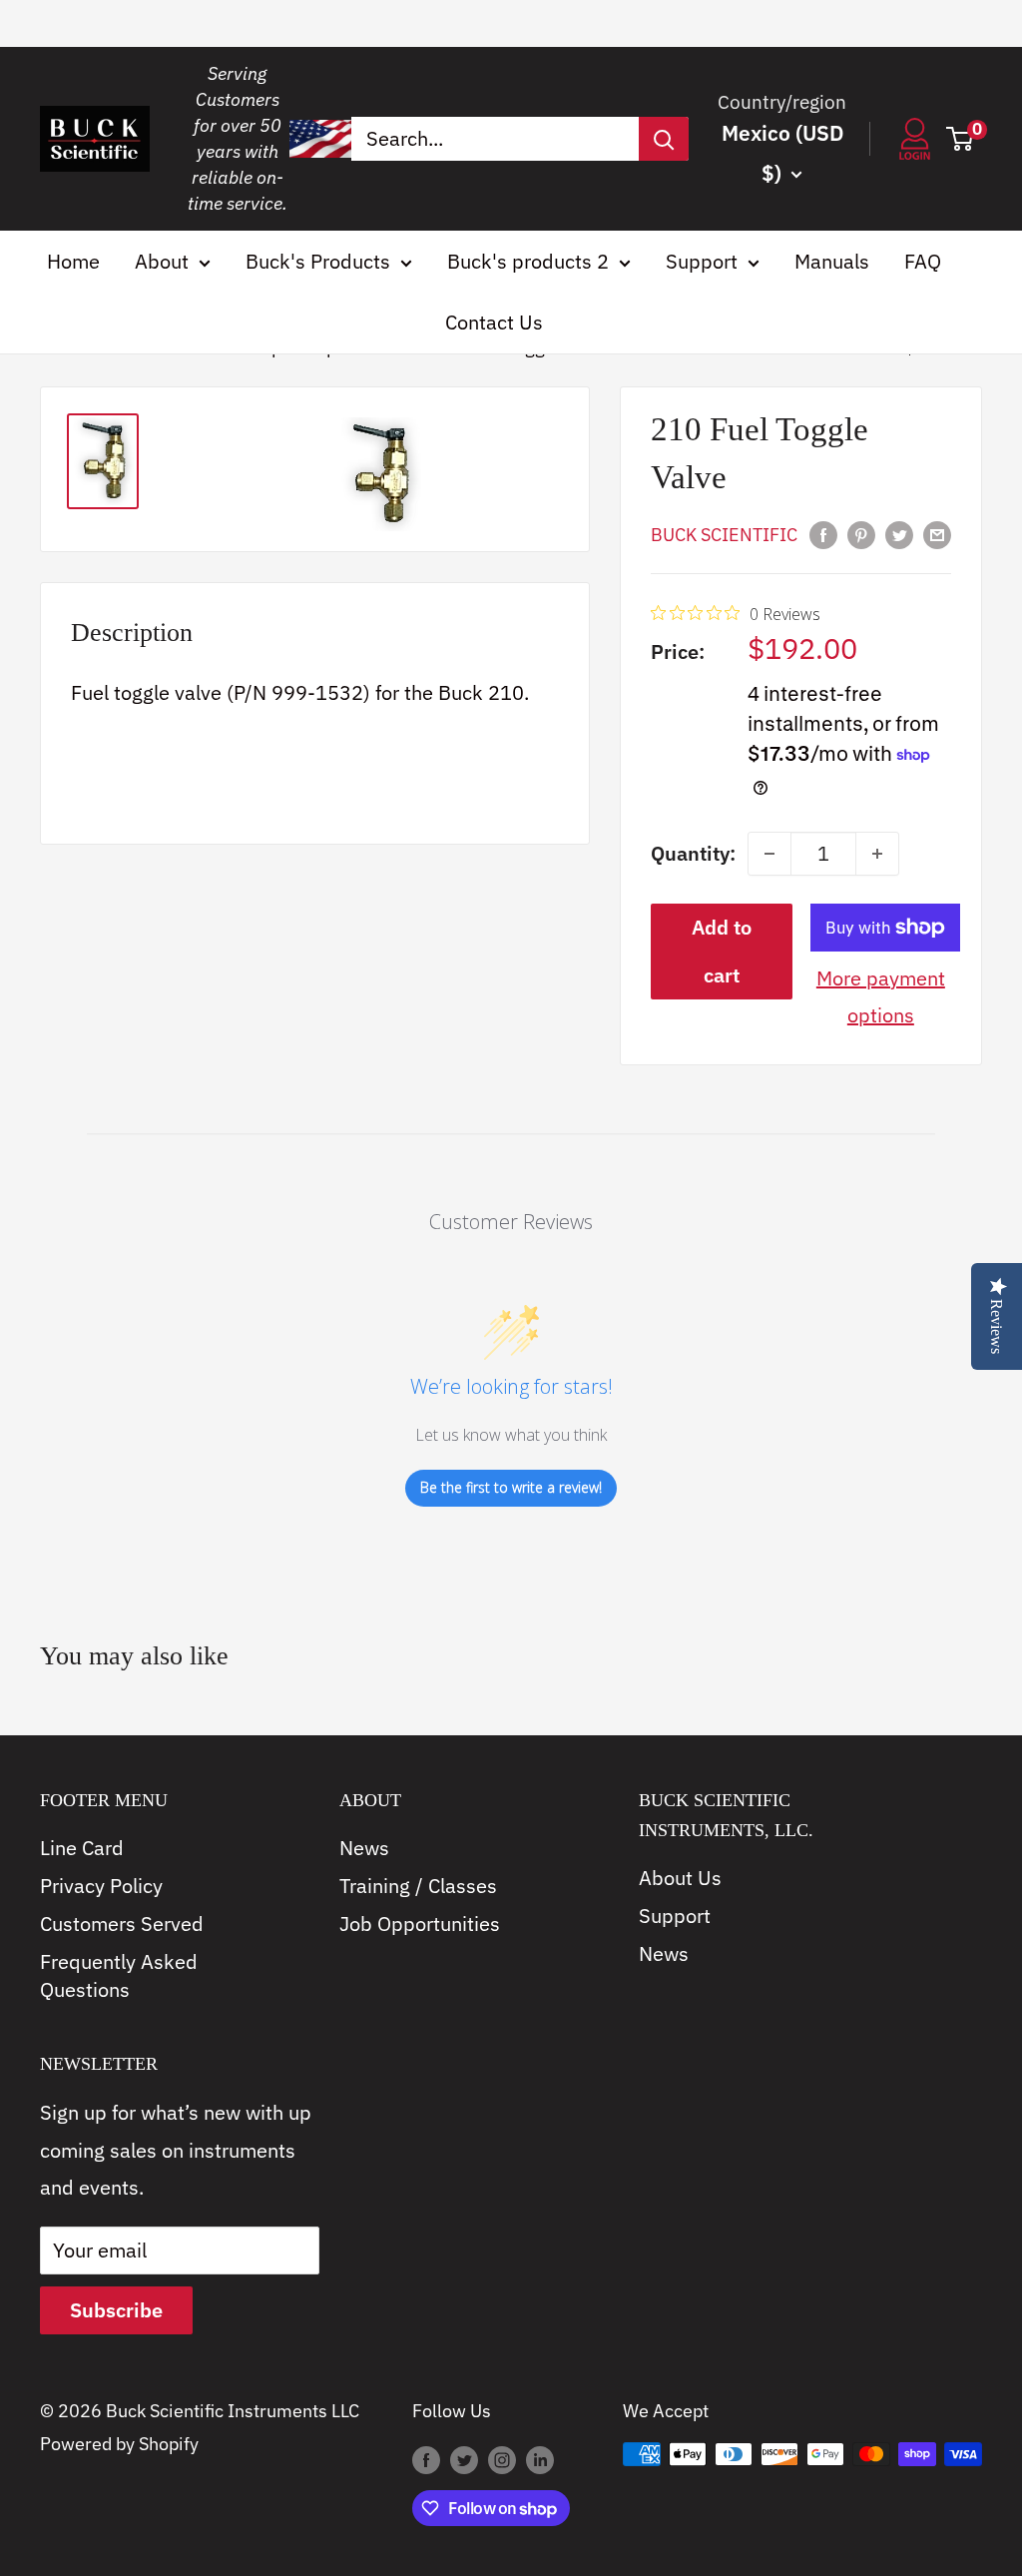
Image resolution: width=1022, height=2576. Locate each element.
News (364, 1848)
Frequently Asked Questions (119, 1975)
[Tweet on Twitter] (899, 533)
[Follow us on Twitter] (464, 2459)
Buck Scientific (724, 535)
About (162, 261)
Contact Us (494, 322)
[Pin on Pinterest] (861, 533)
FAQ (923, 261)
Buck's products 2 (528, 261)
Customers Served (122, 1924)
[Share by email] (937, 533)
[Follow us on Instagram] (502, 2459)
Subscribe (116, 2310)
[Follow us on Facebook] (426, 2459)
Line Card (82, 1848)
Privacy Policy (101, 1886)
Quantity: (693, 853)
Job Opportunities (420, 1924)
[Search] (664, 139)
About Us (680, 1878)
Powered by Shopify (119, 2444)
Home (73, 261)
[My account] (915, 139)
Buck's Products (318, 261)
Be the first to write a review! (511, 1487)
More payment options (881, 996)
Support (702, 261)
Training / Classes (418, 1886)
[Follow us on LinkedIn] (540, 2459)
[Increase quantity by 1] (877, 854)
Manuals (832, 261)
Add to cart (722, 951)
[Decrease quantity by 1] (769, 854)
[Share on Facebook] (823, 533)
